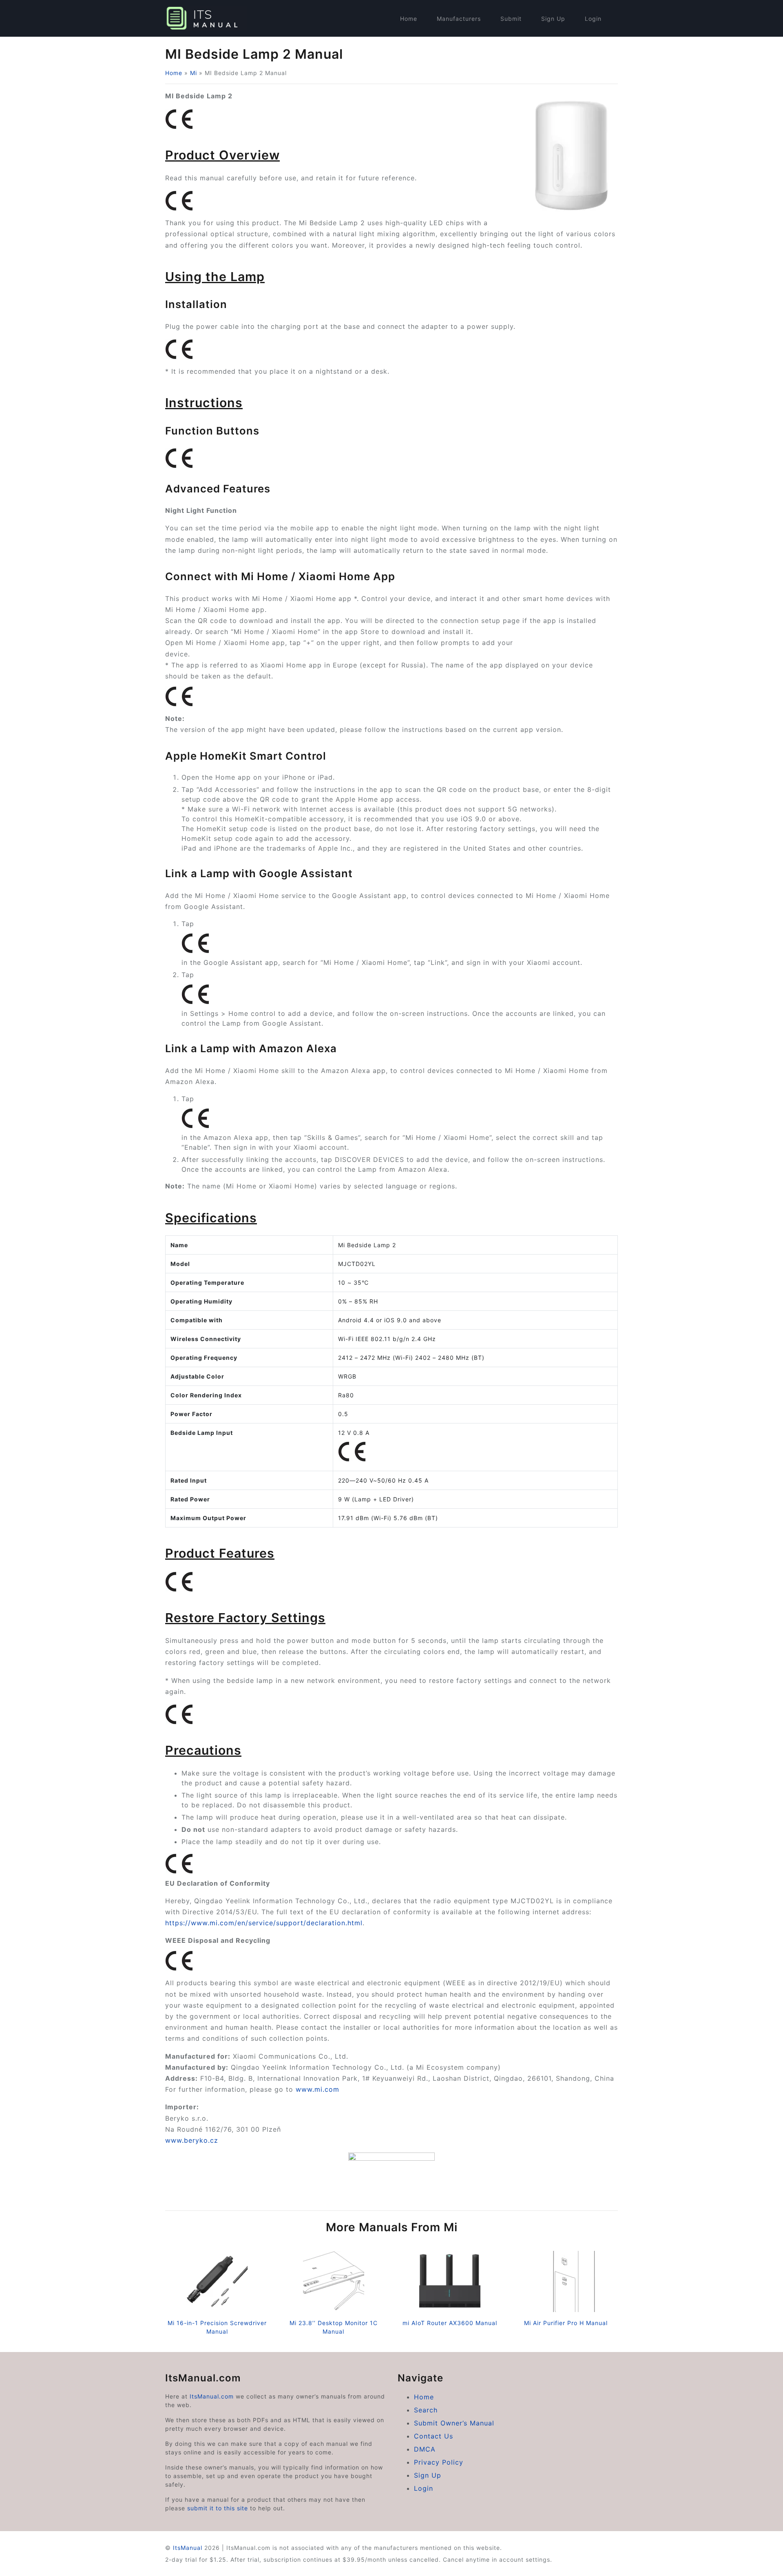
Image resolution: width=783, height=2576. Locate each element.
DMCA (425, 2449)
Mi (194, 73)
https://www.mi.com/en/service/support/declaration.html (264, 1923)
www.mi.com (317, 2089)
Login (593, 19)
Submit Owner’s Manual (454, 2423)
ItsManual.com (212, 2396)
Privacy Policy (439, 2462)
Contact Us (434, 2436)
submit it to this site (218, 2508)
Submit (511, 19)
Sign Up (553, 19)
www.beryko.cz (192, 2140)
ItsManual (188, 2548)
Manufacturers (459, 19)
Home (409, 19)
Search (426, 2410)
